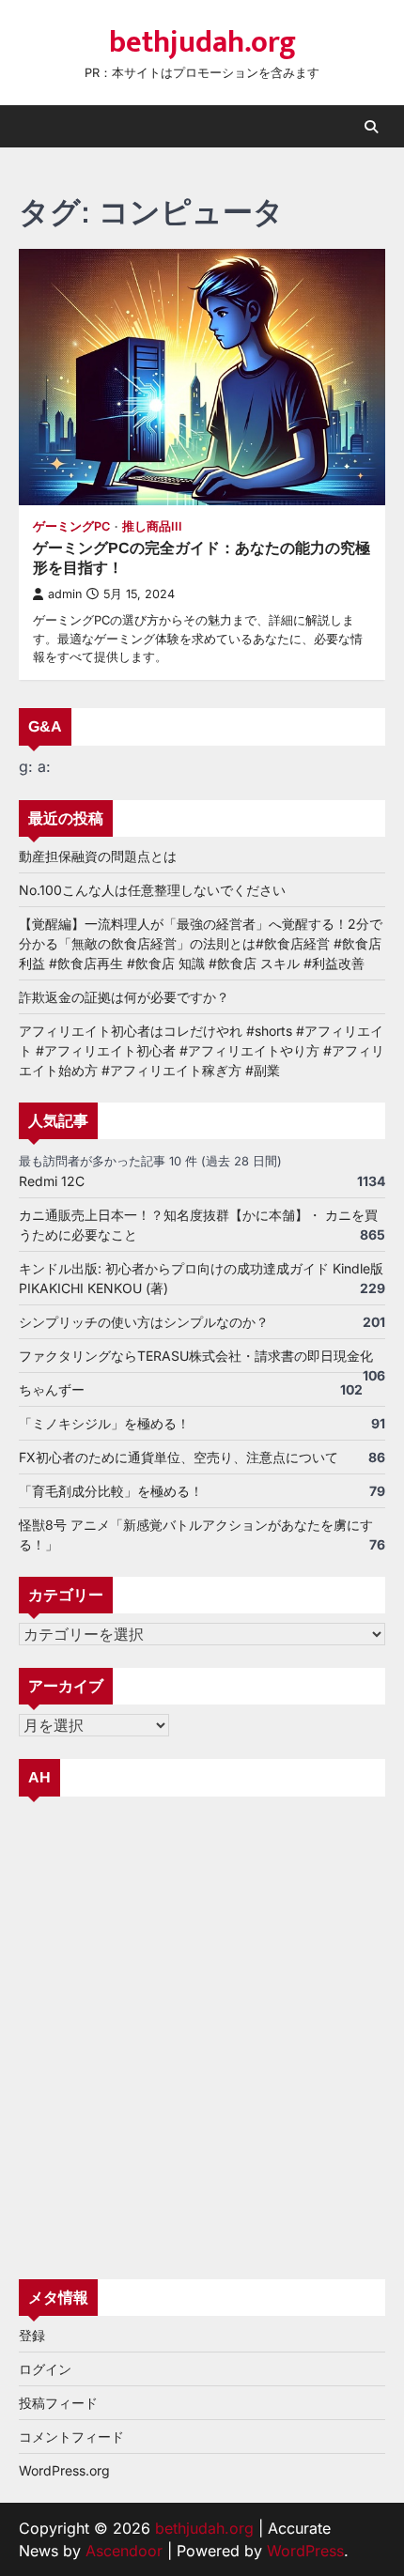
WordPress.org (64, 2470)
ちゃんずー (52, 1389)
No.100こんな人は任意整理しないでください (152, 890)
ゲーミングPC (71, 526)
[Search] (371, 127)
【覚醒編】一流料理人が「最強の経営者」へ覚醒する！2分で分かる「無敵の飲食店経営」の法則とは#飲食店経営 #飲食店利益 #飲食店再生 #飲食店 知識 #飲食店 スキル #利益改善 (201, 943)
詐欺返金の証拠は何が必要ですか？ (124, 997)
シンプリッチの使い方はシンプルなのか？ (144, 1322)
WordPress (305, 2551)
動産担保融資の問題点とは (98, 856)
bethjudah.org (202, 43)
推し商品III (152, 526)
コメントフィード (71, 2437)
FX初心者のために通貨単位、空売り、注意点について (179, 1457)
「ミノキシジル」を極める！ (104, 1423)
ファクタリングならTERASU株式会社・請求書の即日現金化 (196, 1356)
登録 (32, 2335)
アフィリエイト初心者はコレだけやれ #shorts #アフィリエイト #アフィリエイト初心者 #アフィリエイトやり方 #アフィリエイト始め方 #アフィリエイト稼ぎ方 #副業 (202, 1050)
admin (65, 594)
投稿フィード (58, 2403)
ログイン (45, 2369)
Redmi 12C (52, 1181)
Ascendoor (124, 2551)
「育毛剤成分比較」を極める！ (111, 1491)
